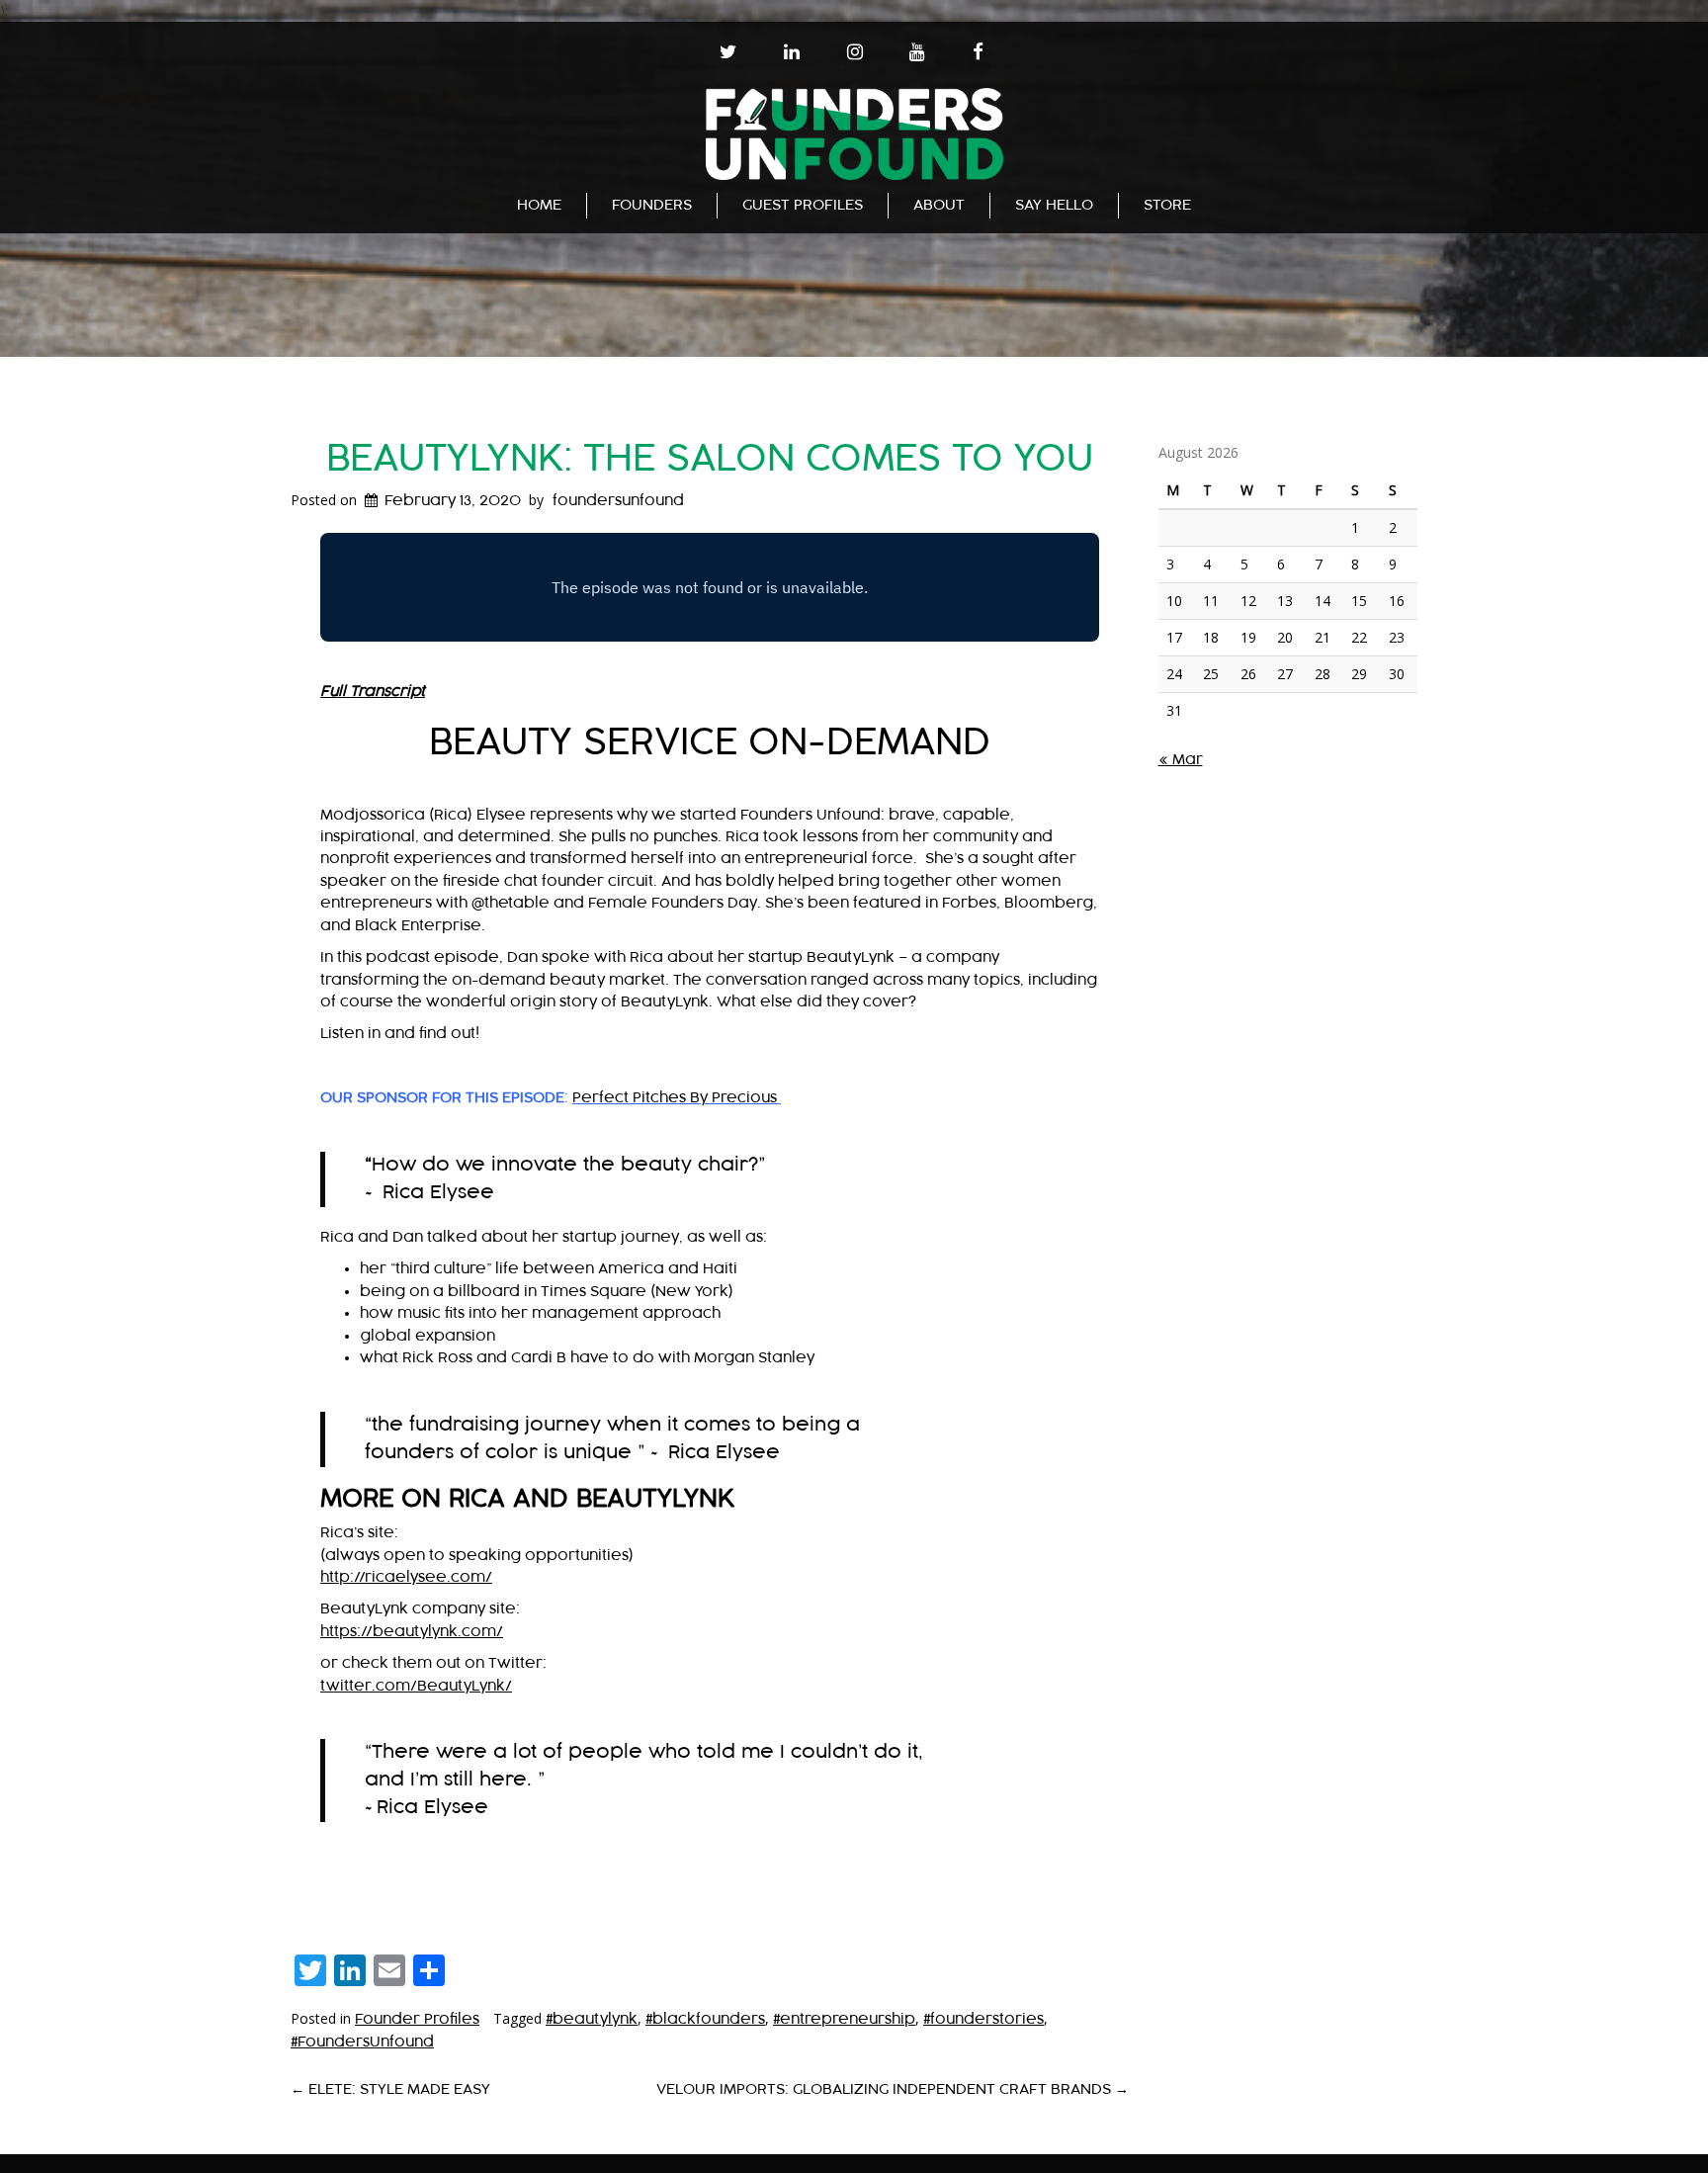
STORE (1167, 205)
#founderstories (983, 2019)
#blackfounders (705, 2019)
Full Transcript (373, 692)
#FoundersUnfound (362, 2042)
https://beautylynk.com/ (412, 1632)
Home (539, 205)
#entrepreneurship (844, 2019)
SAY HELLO (1054, 205)
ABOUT (939, 205)
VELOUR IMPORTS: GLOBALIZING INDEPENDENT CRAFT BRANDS (893, 2089)
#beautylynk (592, 2019)
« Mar (1181, 760)
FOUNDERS (652, 205)
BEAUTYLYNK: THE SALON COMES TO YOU (710, 459)
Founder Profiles (417, 2019)
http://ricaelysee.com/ (406, 1577)
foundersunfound (618, 501)
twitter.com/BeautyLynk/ (416, 1686)
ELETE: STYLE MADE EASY (390, 2089)
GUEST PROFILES (803, 205)
